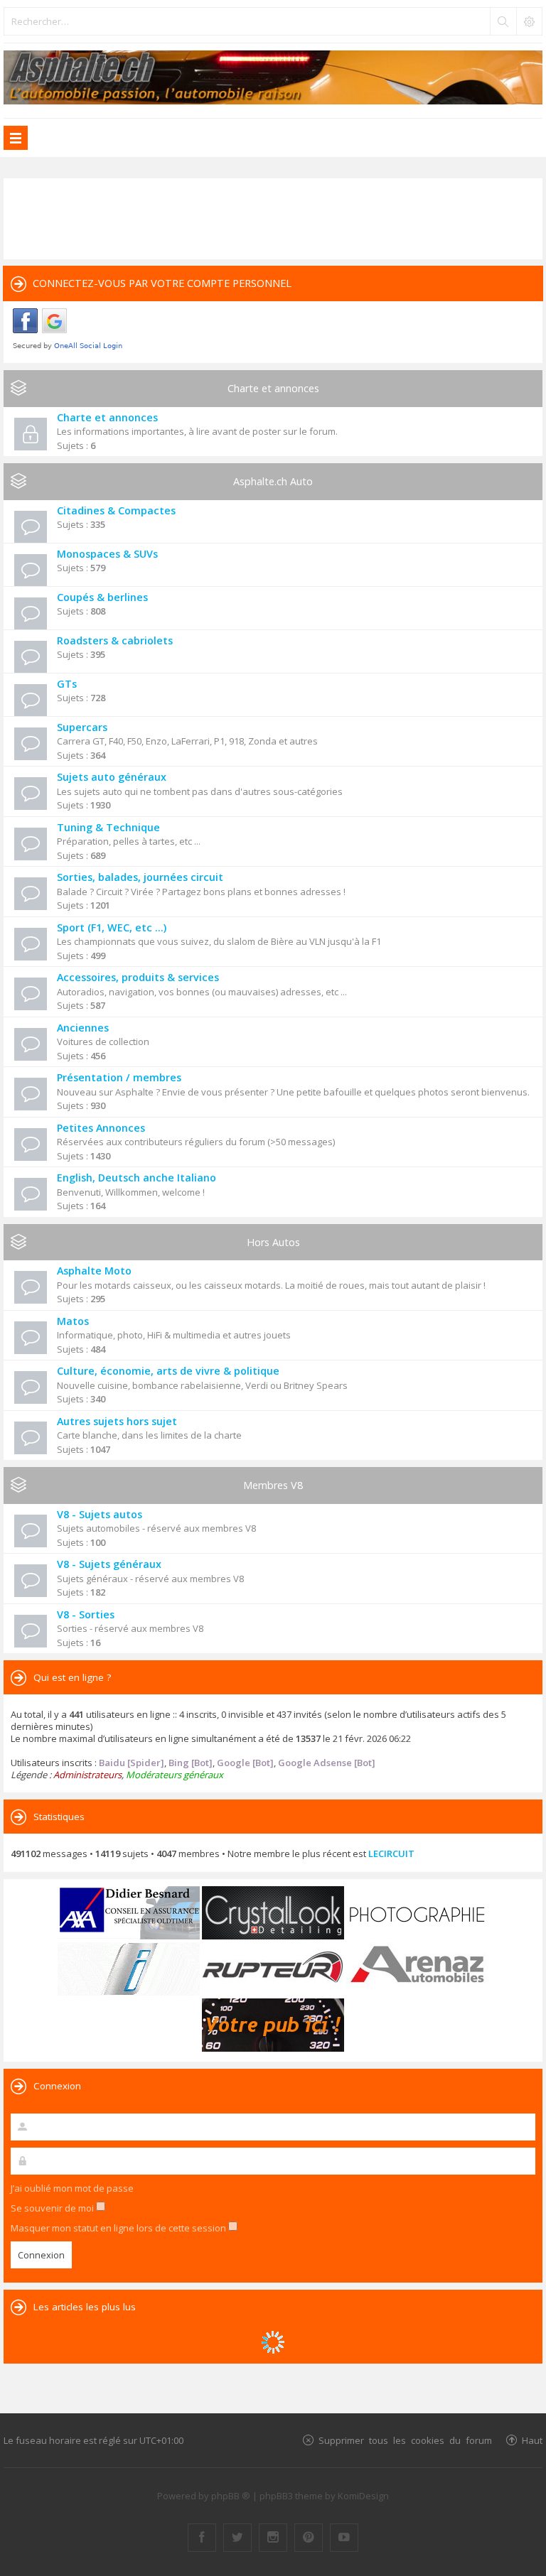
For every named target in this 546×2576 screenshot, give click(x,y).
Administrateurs (87, 1775)
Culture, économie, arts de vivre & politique (168, 1371)
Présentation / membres (119, 1077)
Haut (532, 2440)
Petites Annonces (101, 1128)
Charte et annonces (273, 388)
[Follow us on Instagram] (273, 2538)
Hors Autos (273, 1242)
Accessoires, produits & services (138, 977)
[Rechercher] (503, 21)
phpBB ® (231, 2496)
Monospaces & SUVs (107, 554)
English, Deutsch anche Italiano (136, 1178)
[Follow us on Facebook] (202, 2538)
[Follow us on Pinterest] (309, 2538)
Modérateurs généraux (175, 1775)
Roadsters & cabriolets (115, 640)
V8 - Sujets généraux (109, 1564)
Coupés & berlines (102, 597)
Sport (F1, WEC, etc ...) (112, 927)
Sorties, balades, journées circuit (140, 877)
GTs (67, 684)
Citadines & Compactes (116, 510)
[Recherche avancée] (529, 21)
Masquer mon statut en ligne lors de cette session (119, 2228)
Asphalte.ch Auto (273, 481)
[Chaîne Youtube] (344, 2538)
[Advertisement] (273, 217)
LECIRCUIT (391, 1853)
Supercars (82, 727)
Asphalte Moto (94, 1271)
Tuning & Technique (108, 827)
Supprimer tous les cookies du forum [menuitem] (405, 2440)
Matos (73, 1321)
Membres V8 (273, 1485)
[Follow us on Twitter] (237, 2538)
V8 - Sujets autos (100, 1514)
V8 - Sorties (86, 1614)
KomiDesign (363, 2496)
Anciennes (83, 1028)
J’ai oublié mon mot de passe (72, 2188)
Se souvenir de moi (53, 2208)
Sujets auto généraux (112, 777)
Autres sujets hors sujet (117, 1421)
